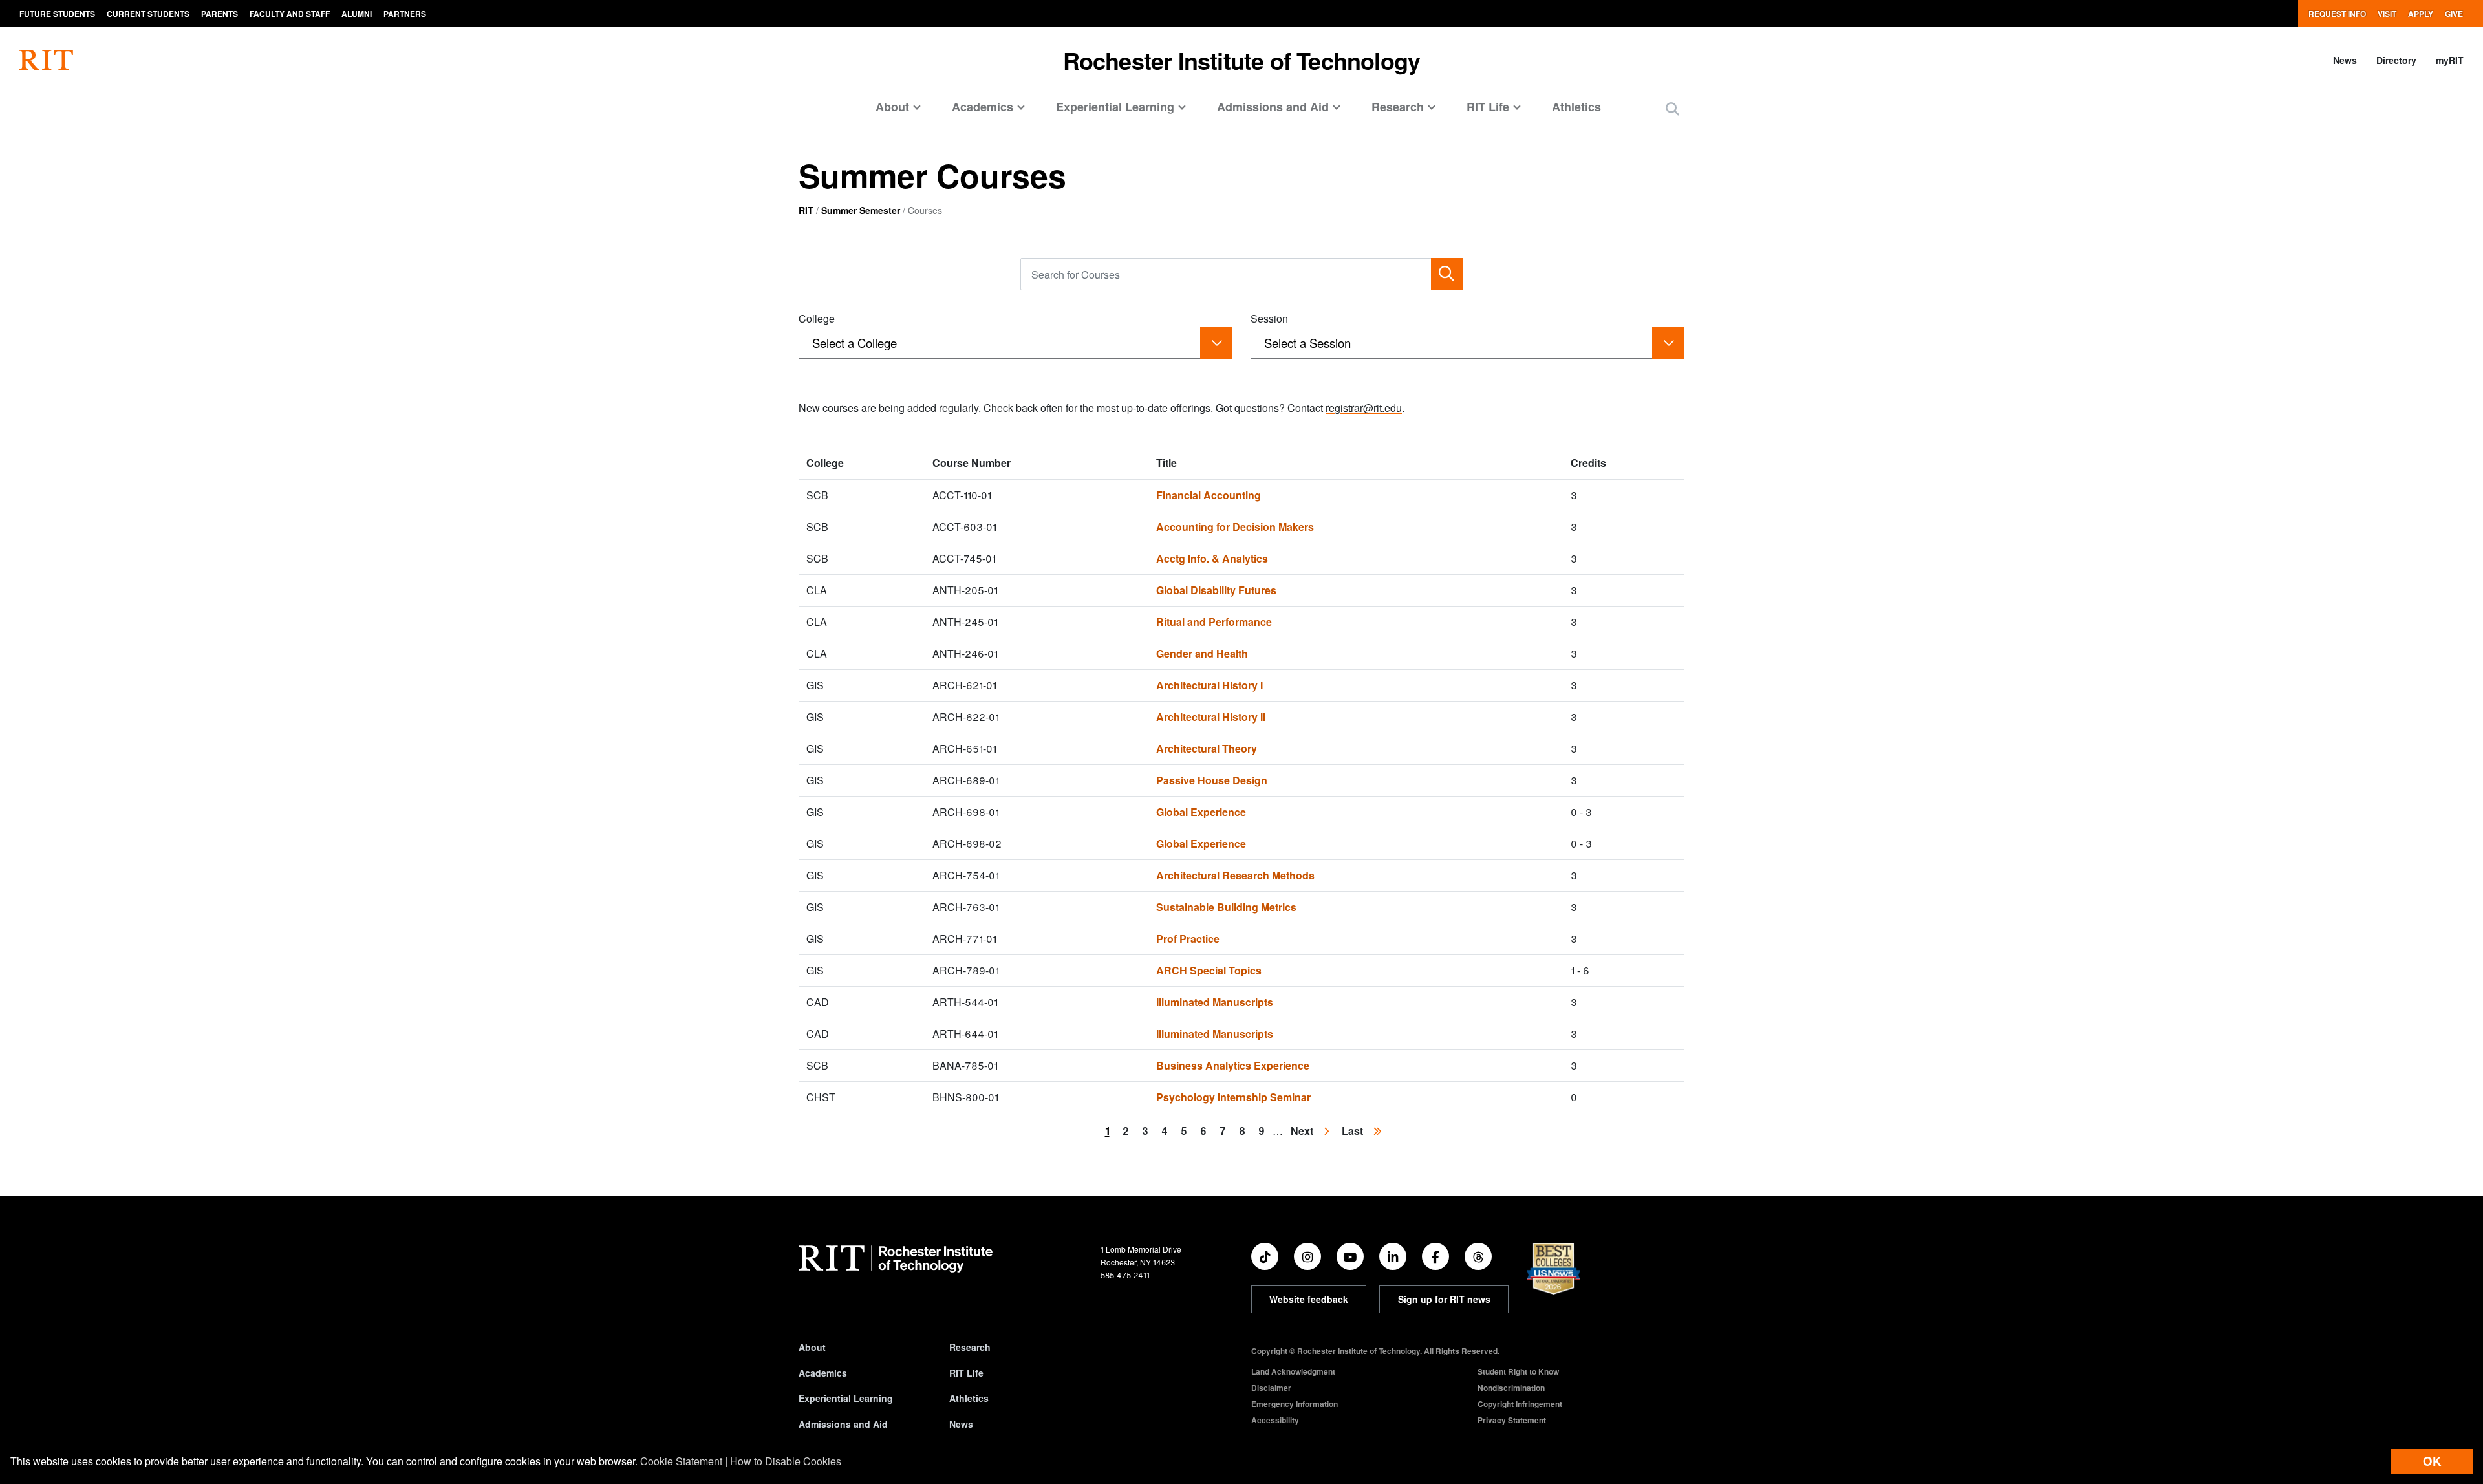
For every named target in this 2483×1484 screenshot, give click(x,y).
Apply (2421, 14)
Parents (220, 14)
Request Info (2337, 14)
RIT (806, 210)
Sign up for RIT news (1444, 1299)
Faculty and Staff (290, 14)
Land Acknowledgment (1293, 1371)
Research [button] (1398, 107)
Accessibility (1275, 1420)
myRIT (2450, 60)
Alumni (357, 14)
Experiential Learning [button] (1115, 107)
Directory (2396, 60)
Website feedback (1309, 1299)
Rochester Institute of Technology (1242, 60)
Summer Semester (861, 210)
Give (2454, 14)
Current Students (148, 14)
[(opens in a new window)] (1265, 1256)
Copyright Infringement (1520, 1404)
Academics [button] (983, 107)
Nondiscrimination (1511, 1388)
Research (970, 1347)
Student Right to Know (1518, 1371)
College (817, 318)
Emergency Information (1295, 1404)
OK (2432, 1461)
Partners (405, 14)
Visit (2387, 14)
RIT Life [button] (1488, 107)
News (2345, 60)
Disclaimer (1271, 1388)
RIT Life (966, 1373)
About (812, 1347)
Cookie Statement (681, 1461)
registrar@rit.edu (1364, 408)
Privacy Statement (1512, 1420)
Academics (823, 1373)
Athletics (1576, 107)
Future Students (57, 14)
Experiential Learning (846, 1398)
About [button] (892, 107)
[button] (1672, 108)
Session (1269, 318)
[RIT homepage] (46, 60)
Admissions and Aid (843, 1424)
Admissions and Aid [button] (1273, 107)
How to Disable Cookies (786, 1461)
